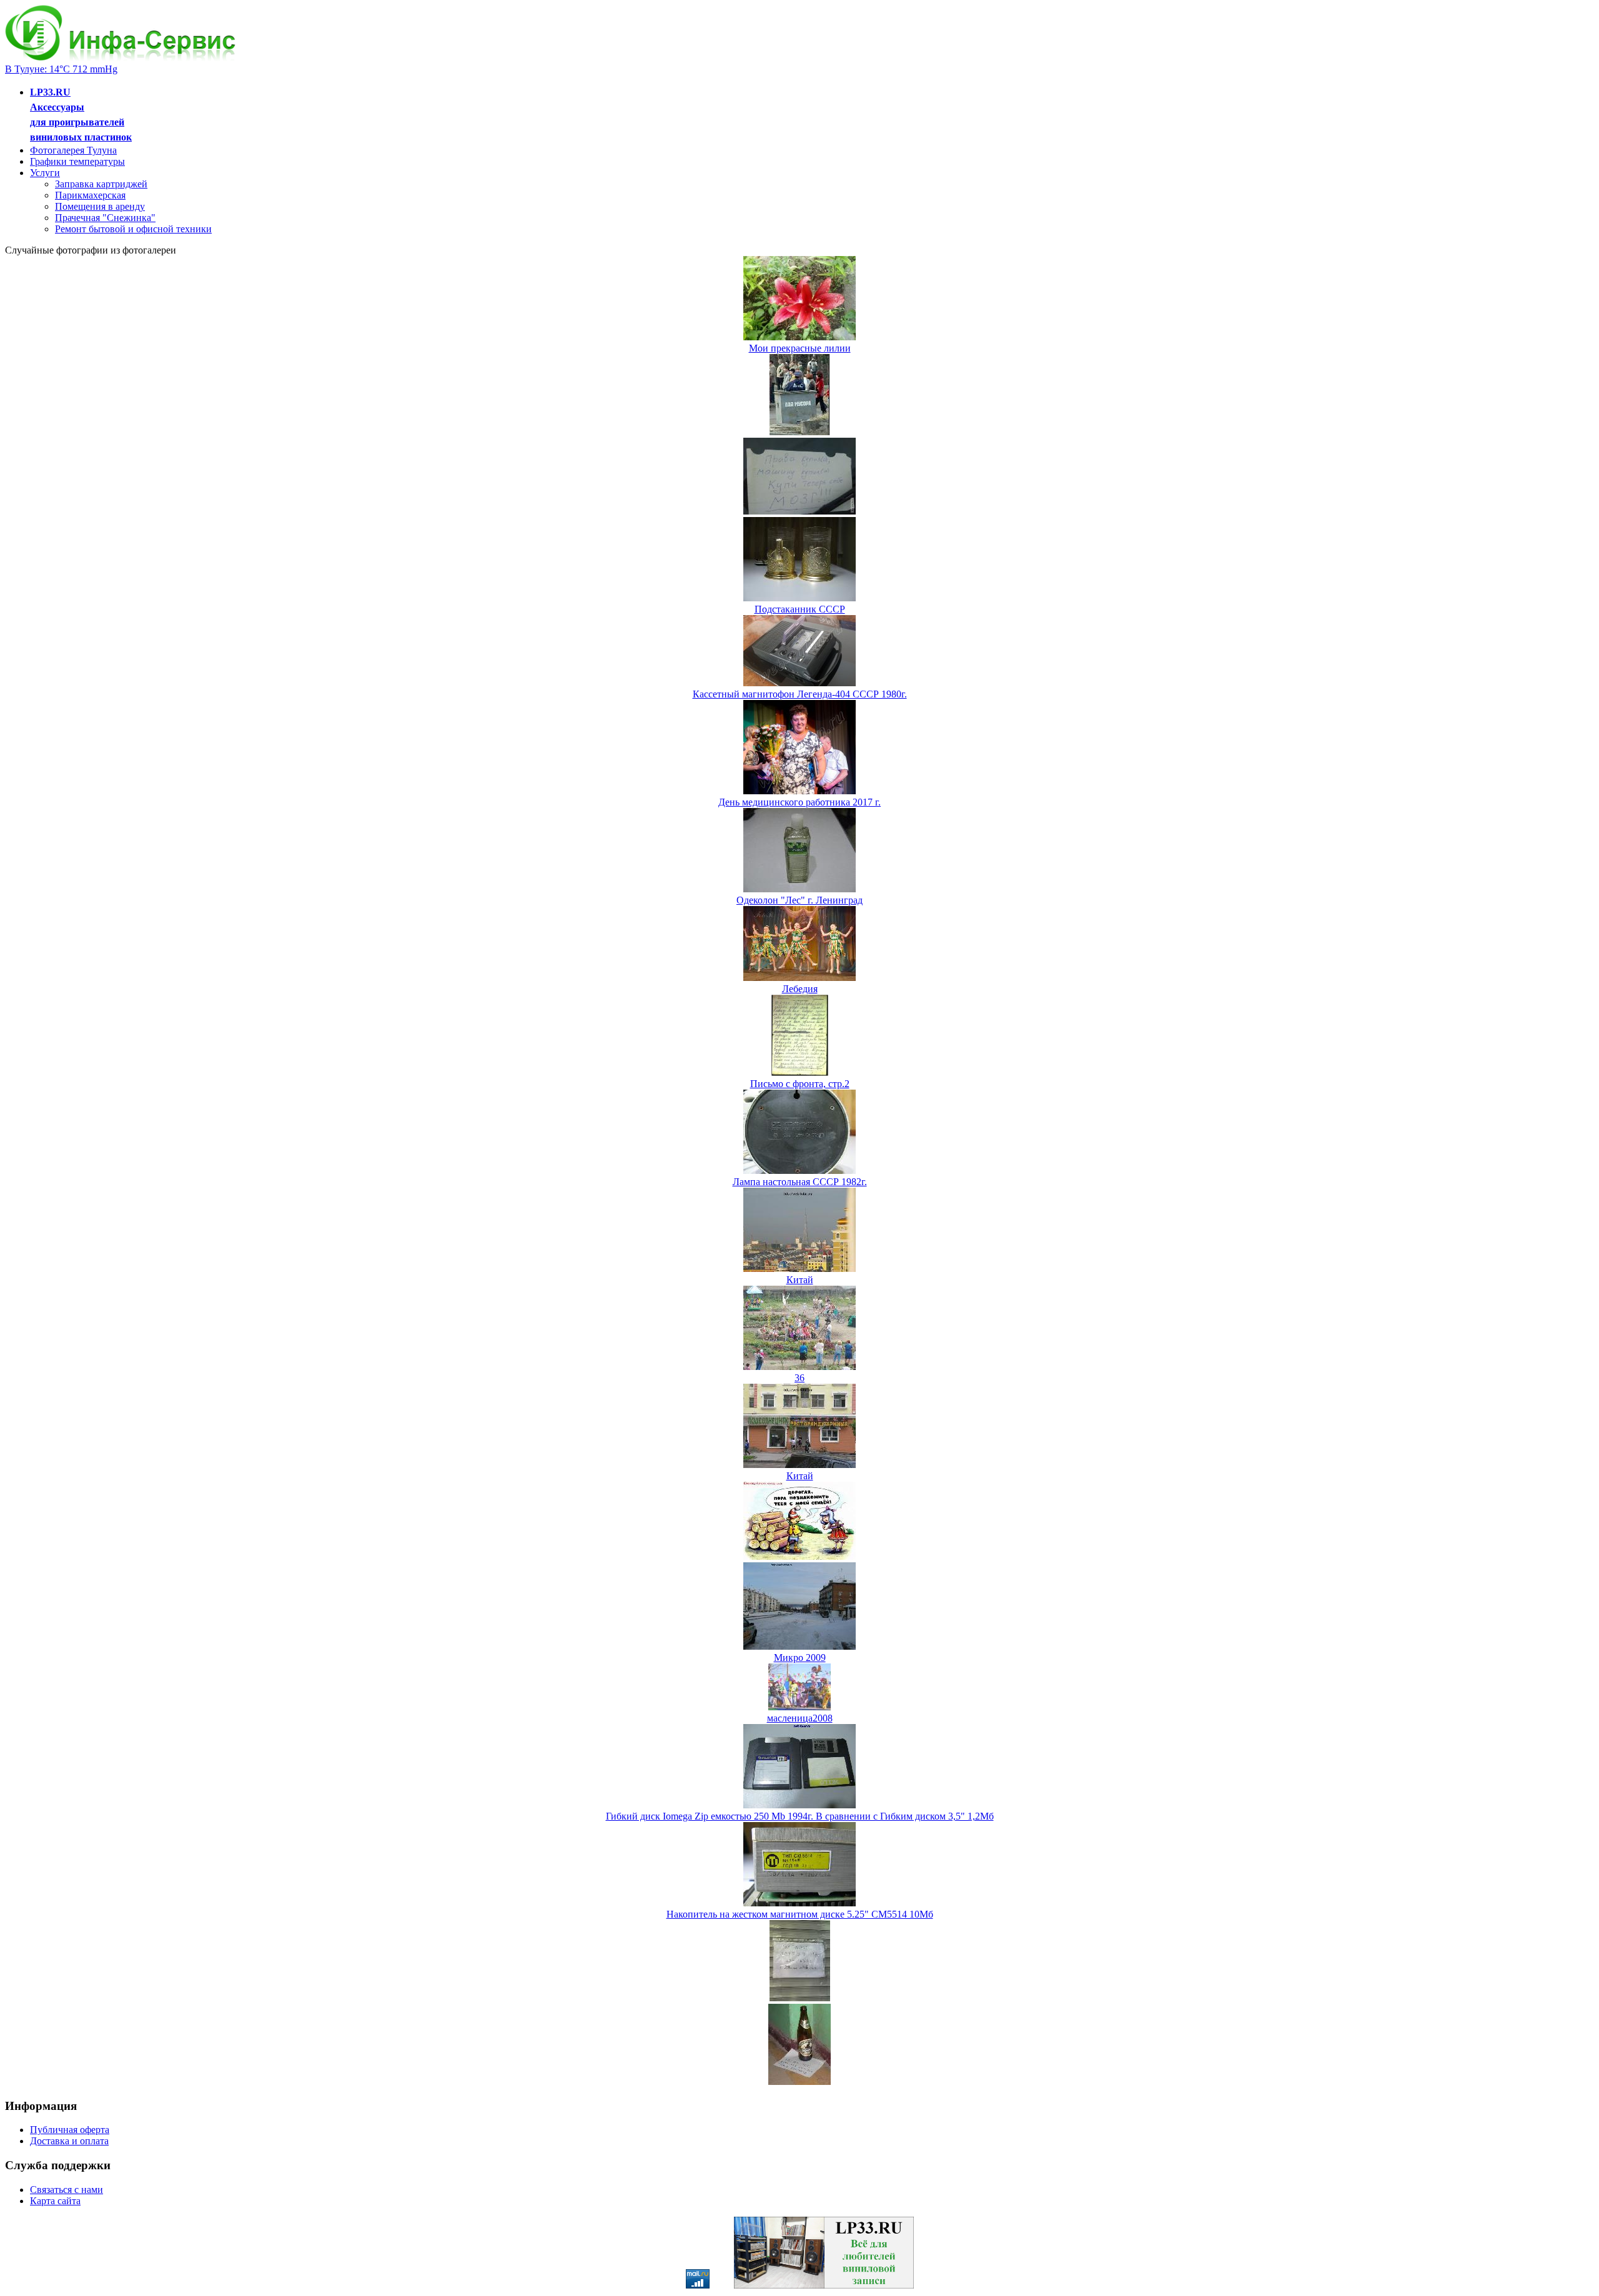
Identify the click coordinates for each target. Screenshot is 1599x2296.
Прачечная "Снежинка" (105, 218)
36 (799, 1378)
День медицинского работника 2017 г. (799, 802)
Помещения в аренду (100, 206)
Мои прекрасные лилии (800, 348)
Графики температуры (77, 161)
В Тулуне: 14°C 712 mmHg (61, 69)
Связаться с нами (67, 2190)
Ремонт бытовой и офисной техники (133, 229)
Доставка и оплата (69, 2141)
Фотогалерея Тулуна (73, 150)
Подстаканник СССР (800, 609)
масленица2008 (800, 1718)
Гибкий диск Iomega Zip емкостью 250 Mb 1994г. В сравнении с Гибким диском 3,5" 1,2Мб (800, 1816)
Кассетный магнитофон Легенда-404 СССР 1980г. (800, 694)
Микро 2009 (800, 1658)
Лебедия (800, 989)
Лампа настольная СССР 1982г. (800, 1182)
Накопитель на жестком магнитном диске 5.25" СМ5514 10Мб (800, 1914)
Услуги (45, 173)
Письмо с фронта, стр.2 (800, 1084)
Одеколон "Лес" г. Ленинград (799, 900)
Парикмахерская (90, 195)
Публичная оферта (70, 2130)
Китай (800, 1280)
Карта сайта (55, 2201)
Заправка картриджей (101, 184)
